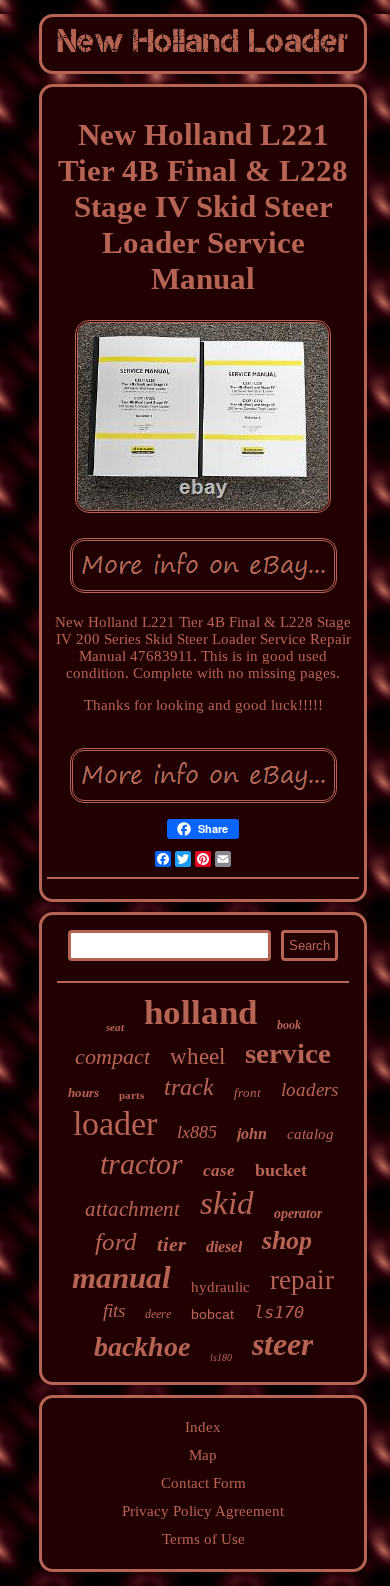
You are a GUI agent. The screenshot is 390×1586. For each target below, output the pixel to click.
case (219, 1170)
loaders (309, 1089)
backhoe (142, 1346)
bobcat (212, 1314)
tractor (141, 1163)
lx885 (197, 1132)
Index (203, 1427)
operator (298, 1213)
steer (282, 1344)
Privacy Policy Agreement (203, 1511)
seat (115, 1027)
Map (203, 1455)
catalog (310, 1134)
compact (112, 1056)
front (247, 1092)
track (189, 1087)
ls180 (221, 1357)
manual (121, 1277)
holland (200, 1012)
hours (83, 1092)
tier (171, 1244)
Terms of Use (203, 1539)
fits (114, 1310)
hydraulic (220, 1287)
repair (302, 1280)
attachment (132, 1209)
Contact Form (203, 1483)
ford (116, 1241)
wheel (197, 1056)
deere (158, 1314)
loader (115, 1123)
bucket (281, 1170)
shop (287, 1240)
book (289, 1025)
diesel (224, 1246)
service (288, 1053)
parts (131, 1095)
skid (227, 1203)
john (252, 1133)
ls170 (279, 1312)
